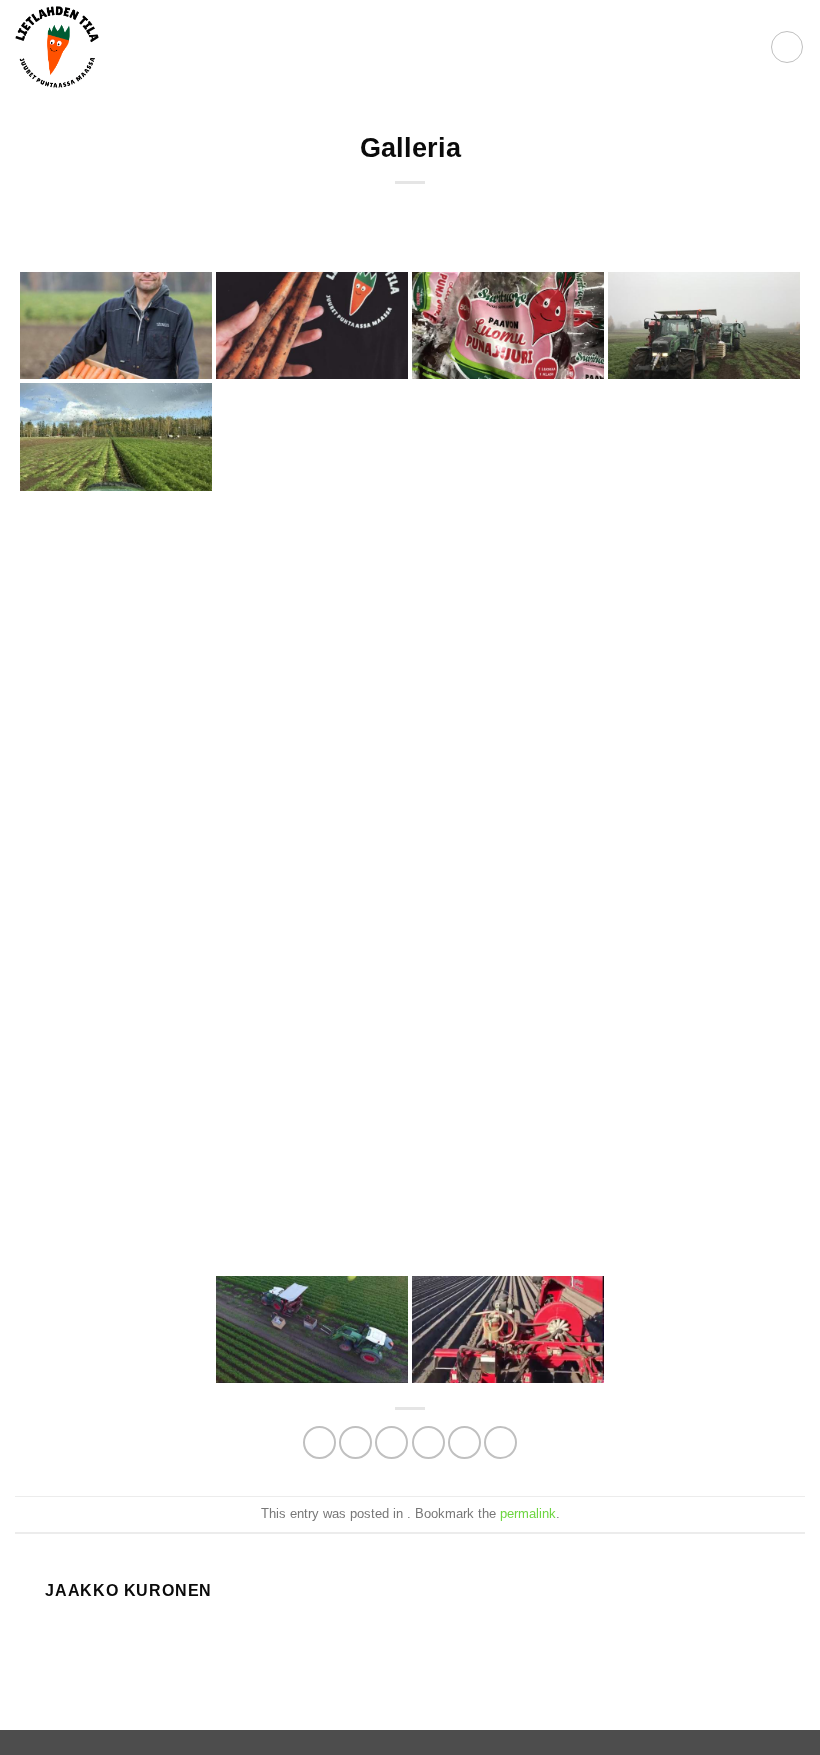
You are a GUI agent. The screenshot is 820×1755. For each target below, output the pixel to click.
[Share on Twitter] (391, 1442)
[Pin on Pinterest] (464, 1442)
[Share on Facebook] (355, 1442)
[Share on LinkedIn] (500, 1442)
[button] (787, 47)
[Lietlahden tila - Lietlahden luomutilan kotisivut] (57, 47)
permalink (528, 1513)
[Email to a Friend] (428, 1442)
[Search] (748, 47)
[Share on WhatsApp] (319, 1442)
